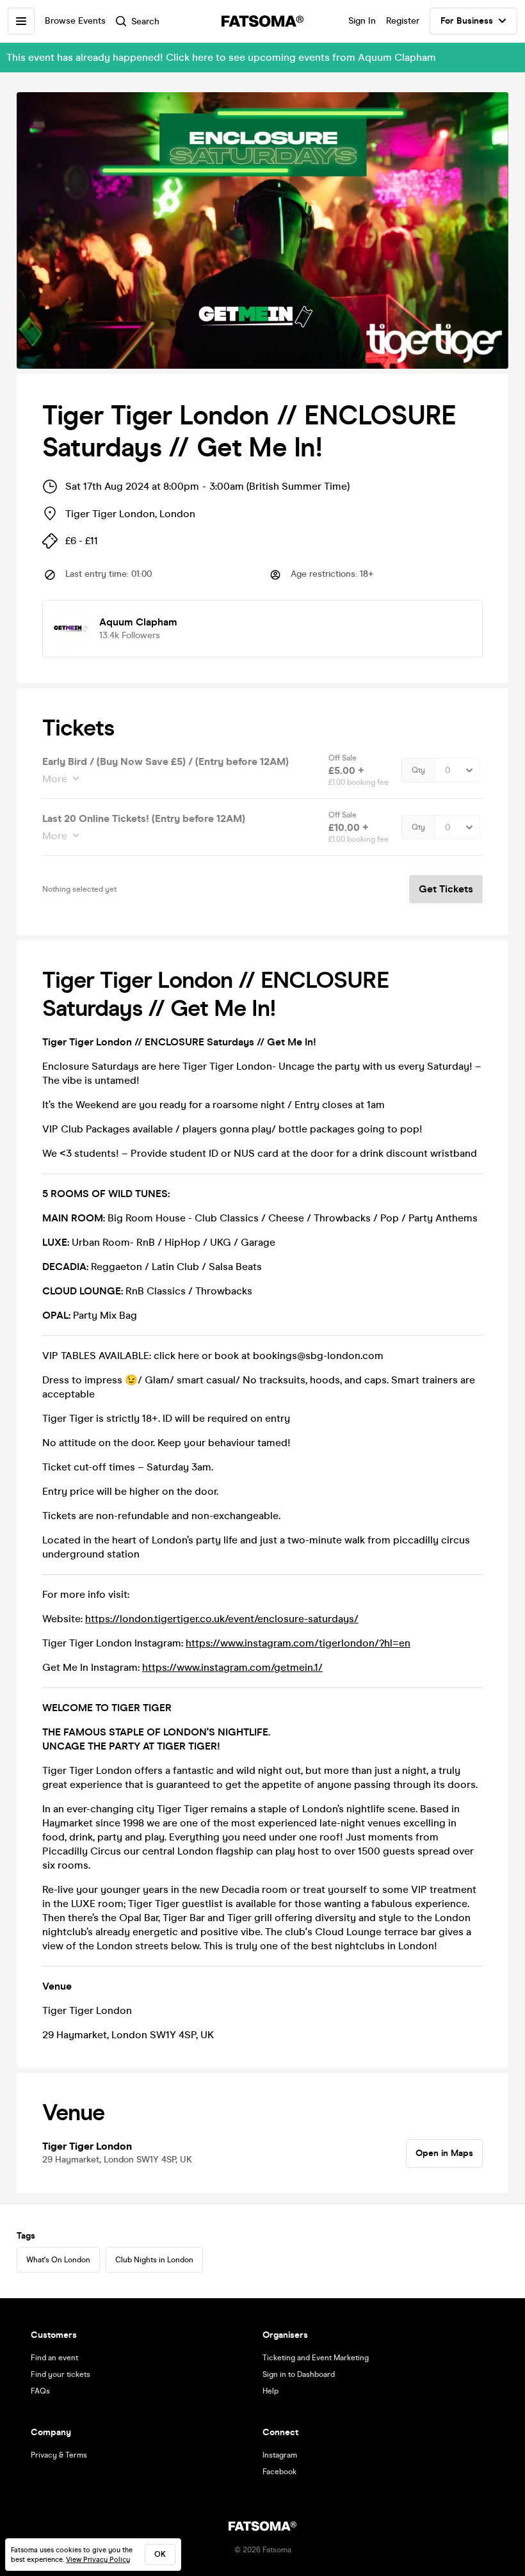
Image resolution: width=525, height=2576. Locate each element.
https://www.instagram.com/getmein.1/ (232, 1667)
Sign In (362, 21)
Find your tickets (61, 2374)
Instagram (280, 2455)
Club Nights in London (154, 2260)
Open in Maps (444, 2153)
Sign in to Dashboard (299, 2374)
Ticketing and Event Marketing (316, 2358)
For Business (467, 21)
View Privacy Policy (98, 2560)
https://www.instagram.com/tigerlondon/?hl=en (298, 1643)
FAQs (40, 2391)
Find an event (54, 2358)
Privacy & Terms (59, 2455)
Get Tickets (446, 889)
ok (160, 2554)
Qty (418, 770)
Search (145, 21)
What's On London (58, 2260)
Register (403, 21)
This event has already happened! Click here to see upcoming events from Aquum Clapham (221, 57)
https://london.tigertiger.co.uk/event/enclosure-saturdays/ (222, 1619)
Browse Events (75, 21)
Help (271, 2391)
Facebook (279, 2472)
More (55, 779)
